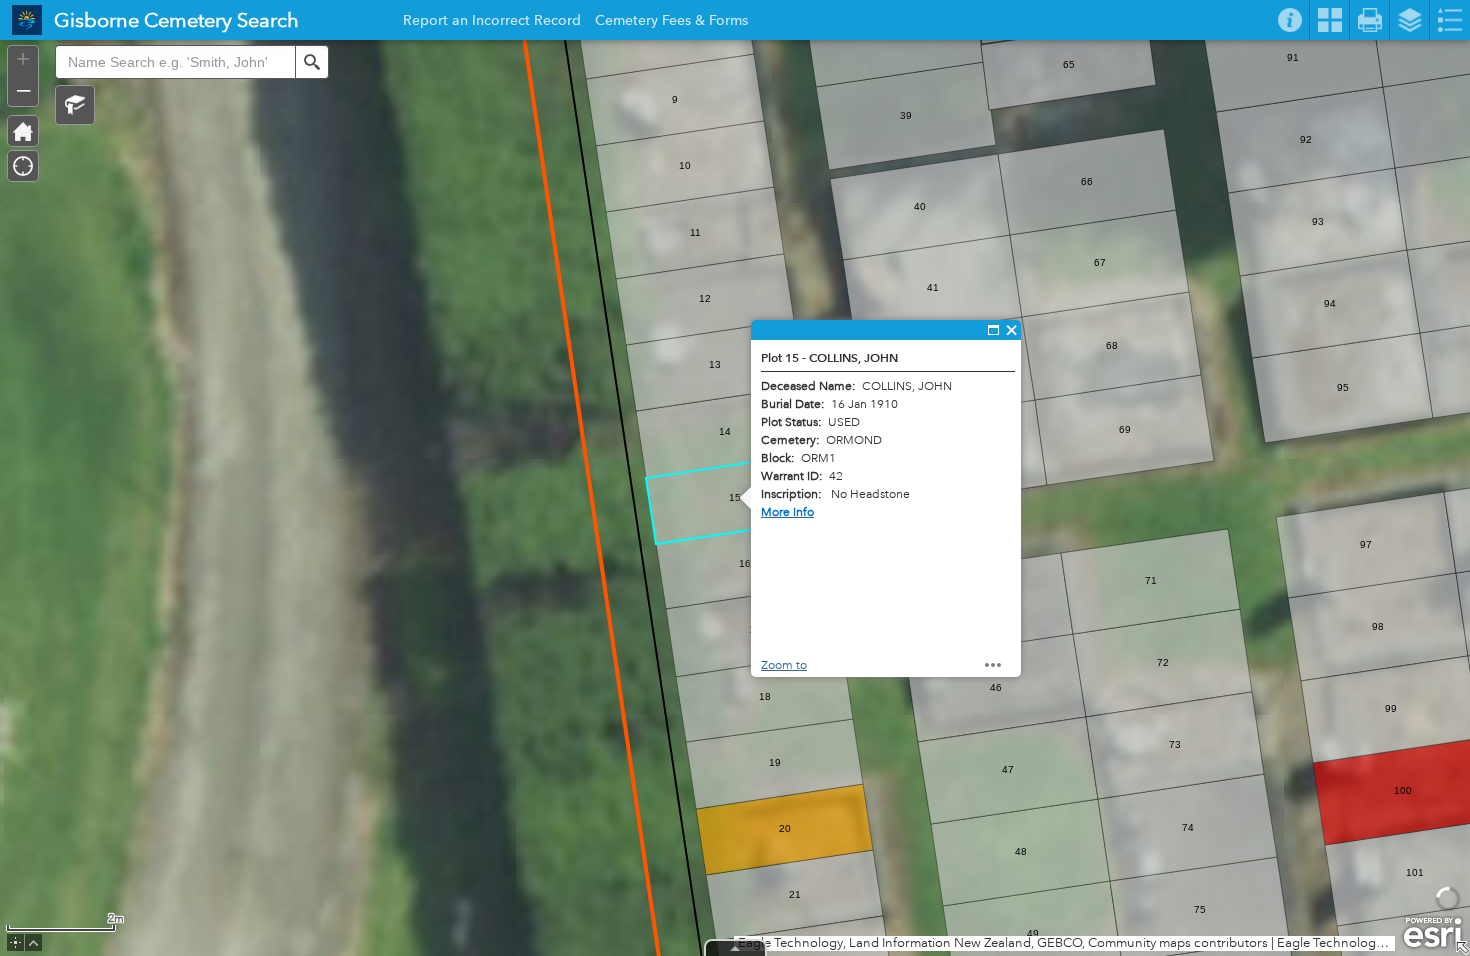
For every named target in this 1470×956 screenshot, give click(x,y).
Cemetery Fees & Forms (671, 23)
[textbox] (175, 62)
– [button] (23, 89)
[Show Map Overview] (1462, 948)
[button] (75, 105)
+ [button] (23, 59)
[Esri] (1432, 933)
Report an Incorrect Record (492, 23)
